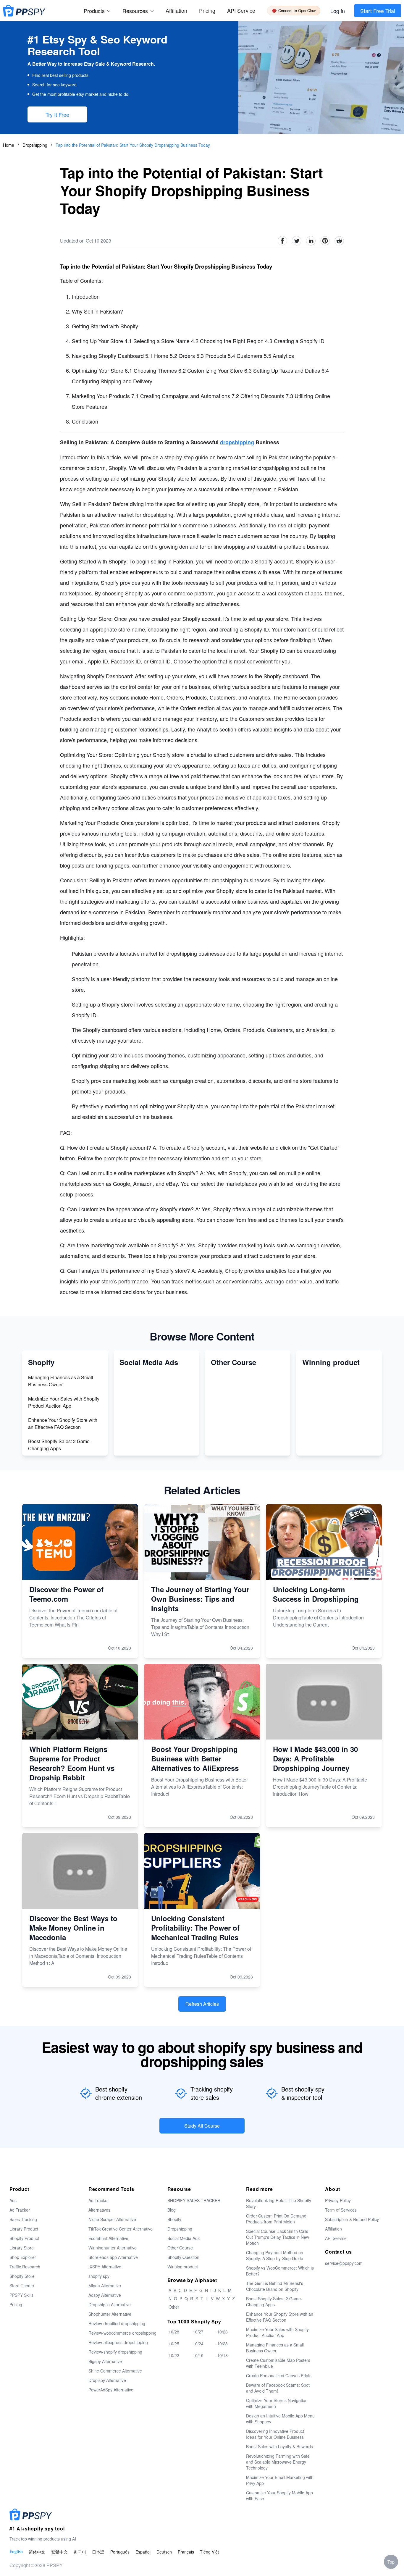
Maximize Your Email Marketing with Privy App (280, 2480)
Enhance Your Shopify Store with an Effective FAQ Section (63, 1423)
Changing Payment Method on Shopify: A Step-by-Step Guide (275, 2255)
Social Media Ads (184, 2238)
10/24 (198, 2344)
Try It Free (57, 114)
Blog (172, 2210)
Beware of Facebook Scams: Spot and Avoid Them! (278, 2388)
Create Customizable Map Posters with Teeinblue (278, 2363)
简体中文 (37, 2552)
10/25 (174, 2344)
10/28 (174, 2332)
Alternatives (99, 2210)
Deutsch (164, 2552)
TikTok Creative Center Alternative (121, 2229)
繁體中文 (59, 2552)
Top (391, 2562)
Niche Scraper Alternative (112, 2219)
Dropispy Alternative (107, 2380)
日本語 (98, 2552)
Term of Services (341, 2210)
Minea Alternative (105, 2286)
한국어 (80, 2552)
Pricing (207, 10)
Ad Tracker (20, 2210)
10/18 (222, 2355)
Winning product (183, 2267)
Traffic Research (25, 2267)
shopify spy (99, 2276)
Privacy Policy (338, 2200)
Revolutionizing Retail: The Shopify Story (279, 2203)
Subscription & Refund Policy (352, 2219)
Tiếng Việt (209, 2552)
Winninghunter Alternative (113, 2248)
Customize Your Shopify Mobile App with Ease (279, 2496)
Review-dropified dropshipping (117, 2323)
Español (143, 2552)
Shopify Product (24, 2238)
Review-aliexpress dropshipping (118, 2342)
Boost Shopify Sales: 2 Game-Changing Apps (60, 1445)
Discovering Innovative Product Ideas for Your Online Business (275, 2434)
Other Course (180, 2248)
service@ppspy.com (344, 2263)
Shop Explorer (23, 2257)
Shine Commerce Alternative (115, 2371)
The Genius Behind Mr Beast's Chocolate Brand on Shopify (275, 2286)
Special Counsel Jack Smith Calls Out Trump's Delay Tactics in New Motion (278, 2237)
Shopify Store (22, 2276)
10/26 (222, 2332)
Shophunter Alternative (110, 2314)
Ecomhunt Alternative (108, 2238)
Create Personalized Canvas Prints (279, 2375)
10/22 (174, 2355)
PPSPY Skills (21, 2295)
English (16, 2552)
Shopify (174, 2219)
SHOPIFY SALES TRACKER (194, 2200)
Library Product (24, 2229)
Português (120, 2552)
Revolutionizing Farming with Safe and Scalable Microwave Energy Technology (278, 2462)
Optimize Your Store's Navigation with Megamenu (277, 2403)
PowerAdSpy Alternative (111, 2390)
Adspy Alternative (105, 2295)
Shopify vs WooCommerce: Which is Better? (280, 2271)
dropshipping (237, 442)
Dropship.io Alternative (110, 2304)
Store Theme (22, 2286)
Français (186, 2552)
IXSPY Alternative (105, 2267)
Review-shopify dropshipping (115, 2352)
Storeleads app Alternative (113, 2257)
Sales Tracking (23, 2219)
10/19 (198, 2355)
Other (174, 2307)
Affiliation (333, 2229)
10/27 (198, 2332)
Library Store (22, 2248)
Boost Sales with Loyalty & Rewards (279, 2446)
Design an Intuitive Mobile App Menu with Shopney (280, 2419)
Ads (13, 2200)
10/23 (222, 2344)
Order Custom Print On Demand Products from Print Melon (276, 2219)
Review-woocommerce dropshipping (122, 2333)
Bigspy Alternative (105, 2361)
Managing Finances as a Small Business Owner (61, 1381)
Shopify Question (183, 2257)
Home (9, 145)
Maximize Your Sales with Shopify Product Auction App (64, 1402)
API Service (241, 10)
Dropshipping (35, 145)
